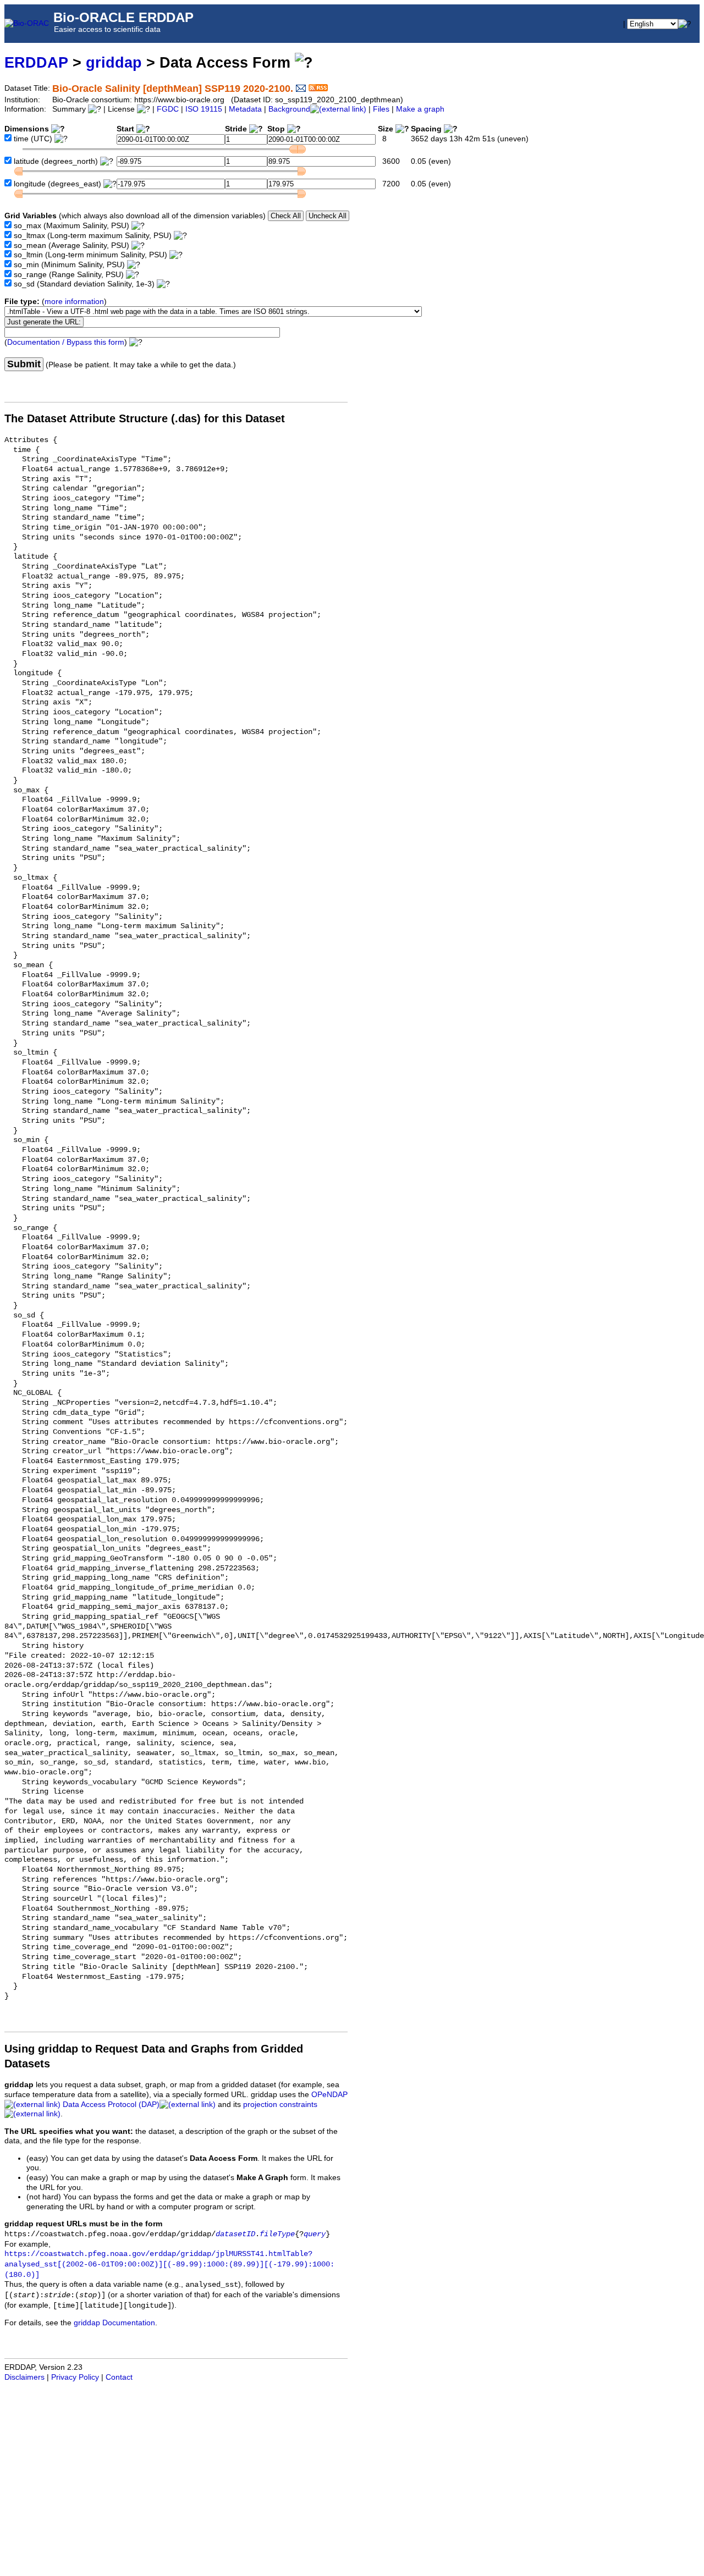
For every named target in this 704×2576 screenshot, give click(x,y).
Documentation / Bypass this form (66, 342)
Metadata (245, 109)
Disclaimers (24, 2377)
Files (381, 109)
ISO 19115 (204, 109)
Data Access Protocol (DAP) (111, 2105)
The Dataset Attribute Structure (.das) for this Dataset (145, 418)
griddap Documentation (114, 2323)
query (315, 2234)
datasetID (235, 2234)
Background (289, 109)
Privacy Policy (75, 2377)
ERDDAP (36, 62)
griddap (114, 62)
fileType (277, 2234)
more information (74, 302)
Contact (119, 2377)
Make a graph (420, 109)
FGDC (168, 109)
